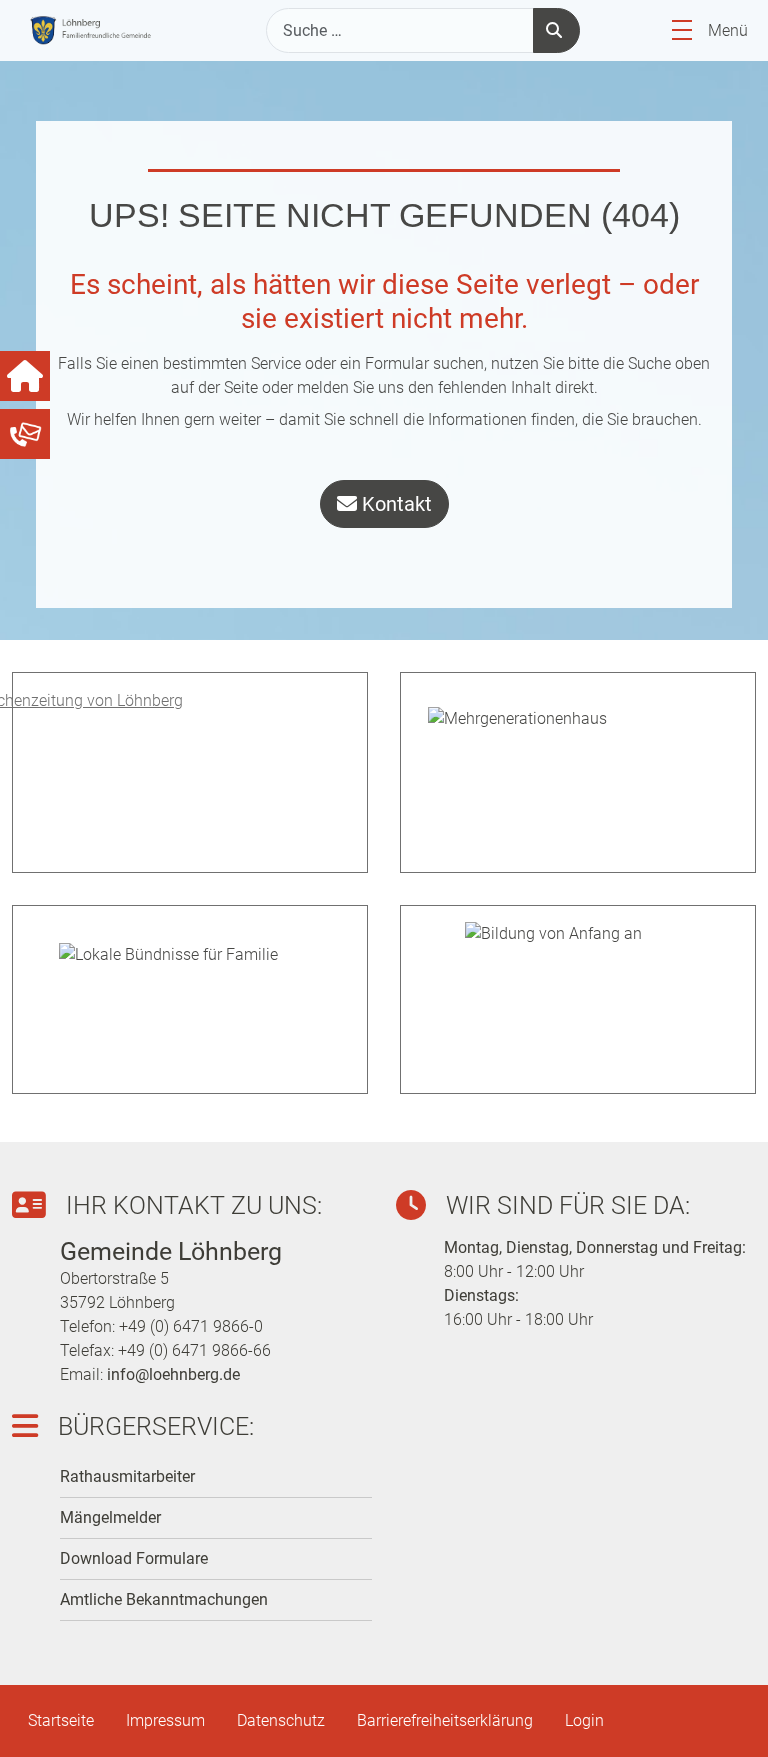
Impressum (165, 1720)
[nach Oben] (728, 1717)
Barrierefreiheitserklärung (445, 1720)
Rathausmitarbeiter (127, 1476)
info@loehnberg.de (173, 1374)
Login (584, 1720)
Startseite (61, 1720)
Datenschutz (281, 1720)
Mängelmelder (110, 1517)
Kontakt (394, 504)
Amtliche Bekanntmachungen (164, 1599)
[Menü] (682, 30)
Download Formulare (134, 1558)
